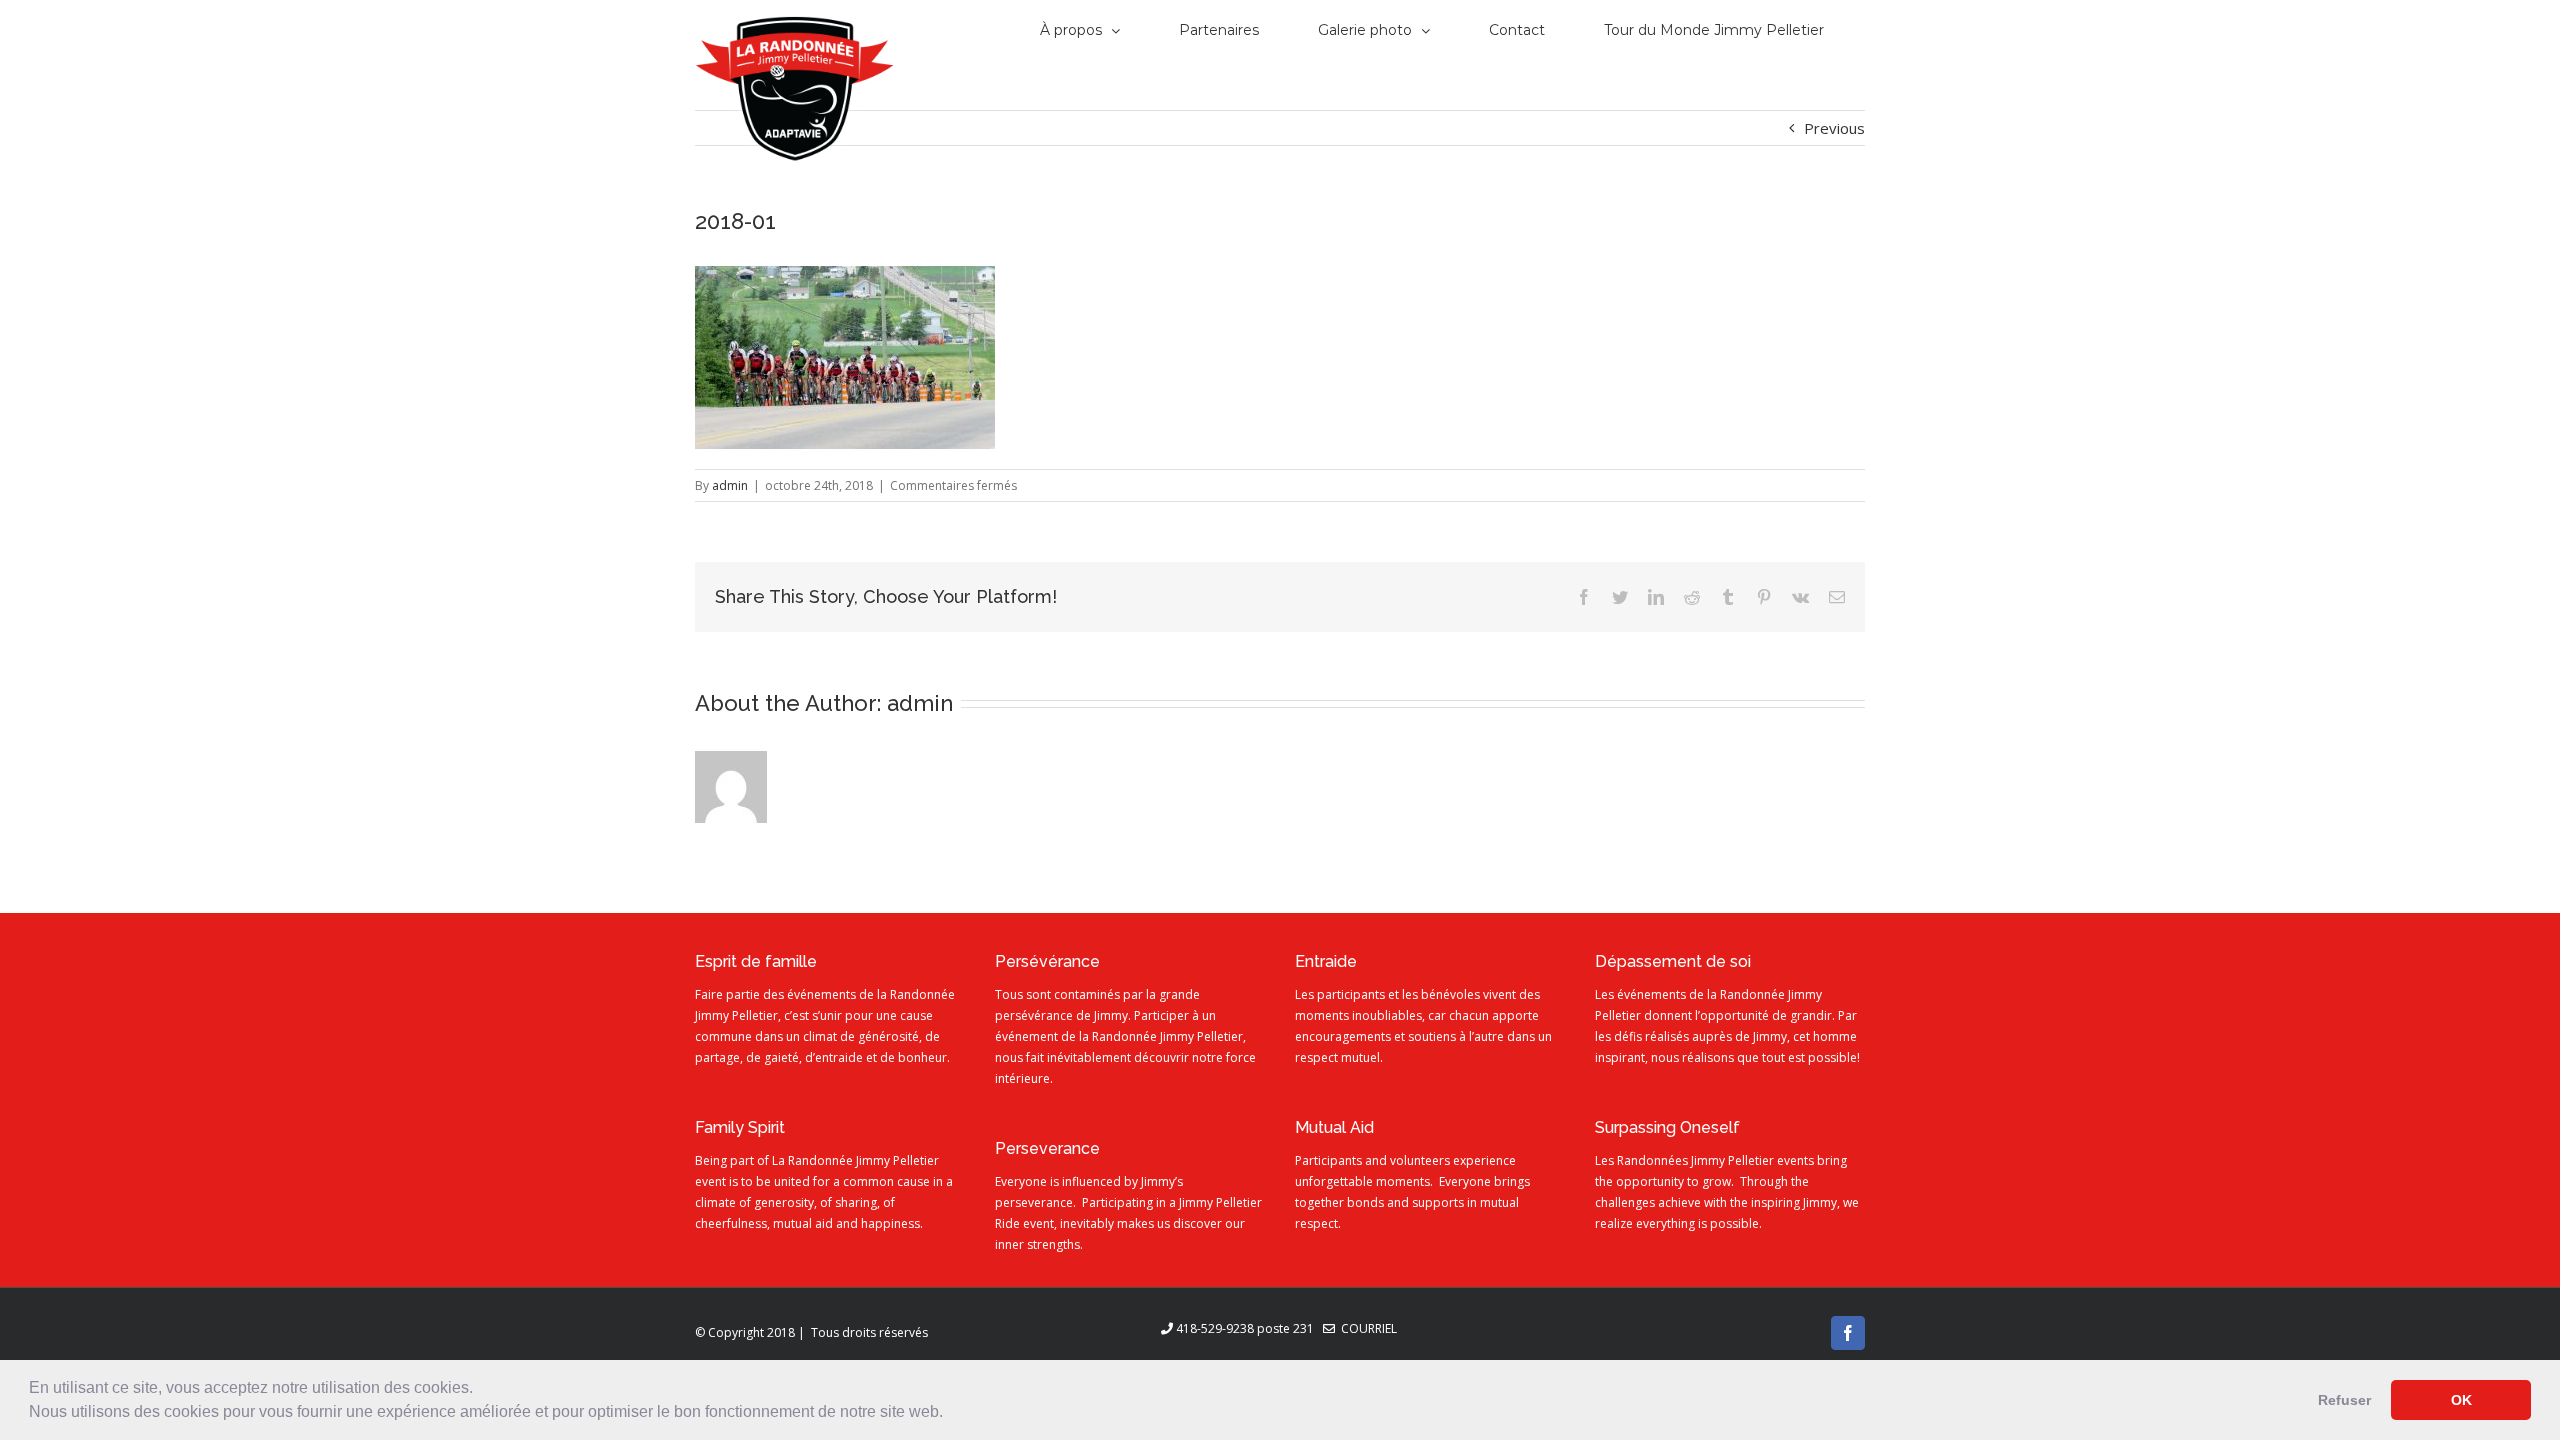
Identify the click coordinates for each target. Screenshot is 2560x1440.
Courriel (1366, 1328)
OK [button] (2461, 1400)
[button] (950, 1414)
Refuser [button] (2344, 1400)
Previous (1834, 128)
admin (730, 485)
